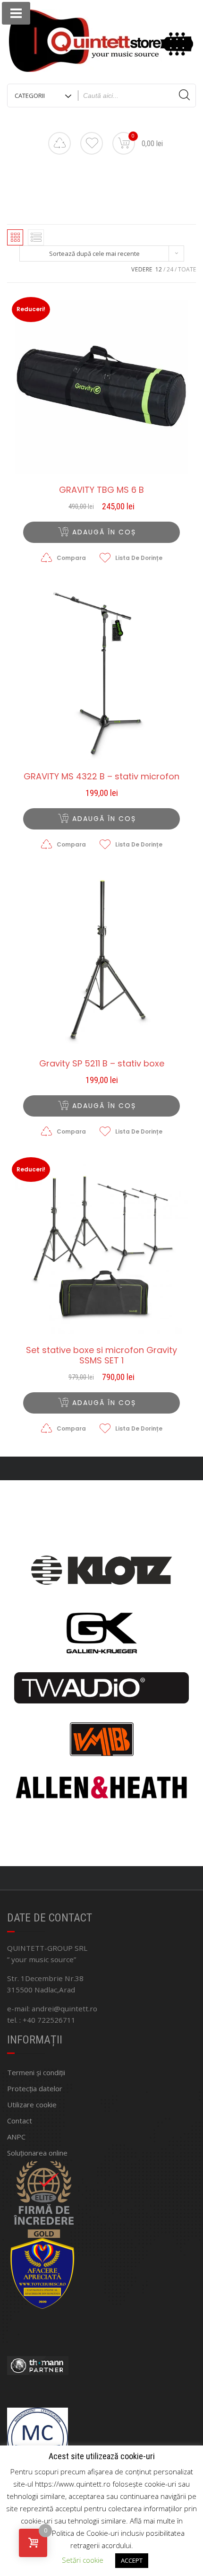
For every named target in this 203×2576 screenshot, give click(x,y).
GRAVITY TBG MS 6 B (101, 490)
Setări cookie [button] (83, 2560)
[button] (101, 532)
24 (170, 269)
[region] (101, 1673)
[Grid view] (15, 237)
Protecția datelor (35, 2088)
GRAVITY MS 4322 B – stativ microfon (101, 777)
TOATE (187, 269)
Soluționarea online (37, 2153)
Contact (20, 2121)
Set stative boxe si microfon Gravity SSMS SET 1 (101, 1355)
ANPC (16, 2137)
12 (159, 269)
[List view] (36, 237)
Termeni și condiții (36, 2072)
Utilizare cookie (32, 2104)
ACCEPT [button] (132, 2560)
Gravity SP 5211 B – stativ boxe (102, 1064)
